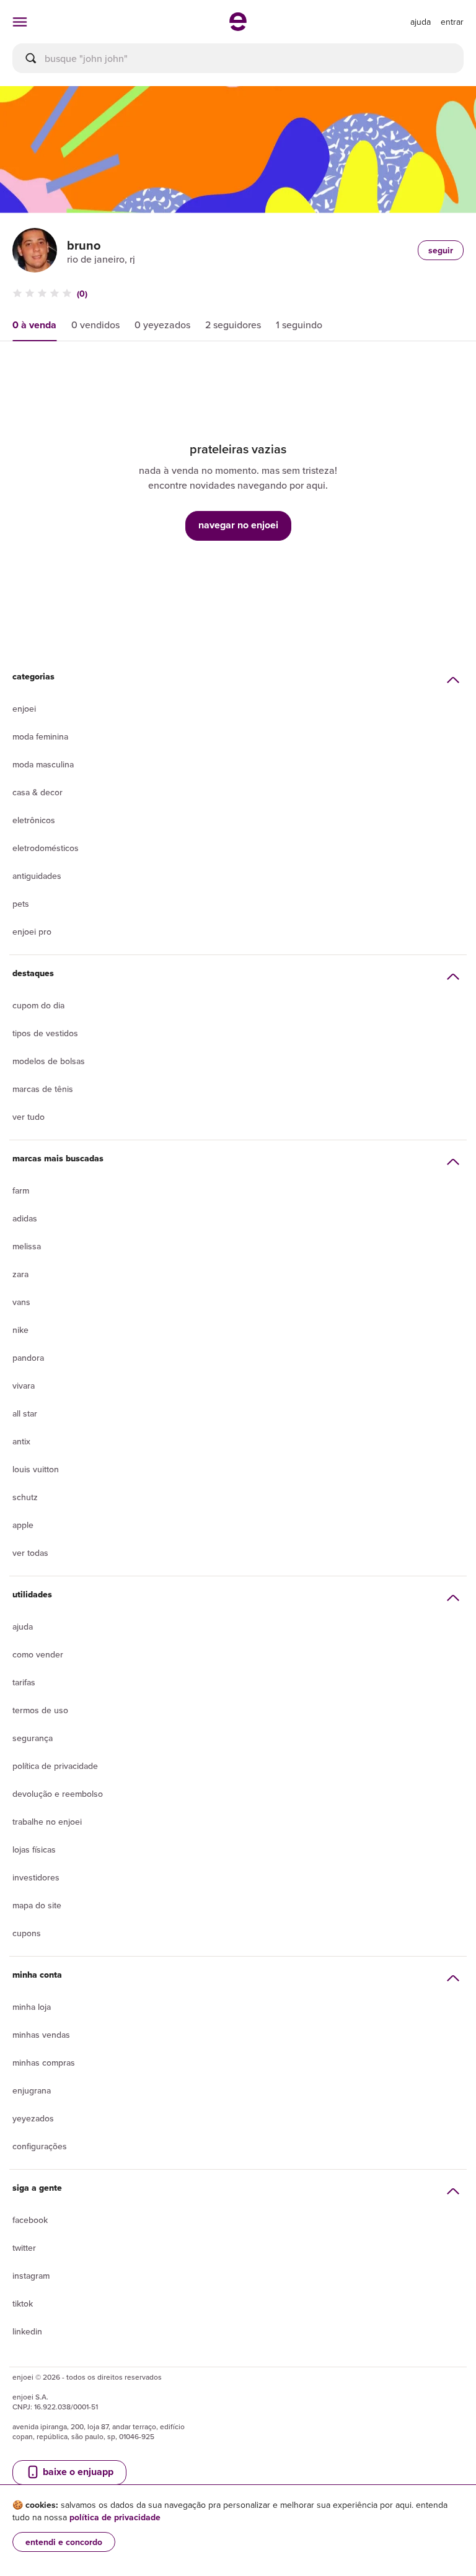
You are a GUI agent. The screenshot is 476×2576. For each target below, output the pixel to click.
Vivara (24, 1386)
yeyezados (33, 2118)
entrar (452, 22)
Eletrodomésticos (46, 848)
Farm (21, 1190)
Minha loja (32, 2007)
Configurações (40, 2146)
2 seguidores (233, 325)
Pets (21, 904)
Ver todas (30, 1553)
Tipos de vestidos (45, 1033)
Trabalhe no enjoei (47, 1822)
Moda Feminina (40, 736)
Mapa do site (37, 1905)
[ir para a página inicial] (238, 27)
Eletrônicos (34, 820)
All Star (25, 1413)
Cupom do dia (38, 1005)
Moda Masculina (43, 764)
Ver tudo (29, 1117)
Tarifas (24, 1682)
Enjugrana (32, 2090)
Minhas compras (44, 2063)
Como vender (38, 1654)
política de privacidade (115, 2517)
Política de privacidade (55, 1766)
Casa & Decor (37, 792)
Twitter (24, 2248)
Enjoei (24, 709)
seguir (441, 250)
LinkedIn (27, 2331)
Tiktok (23, 2303)
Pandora (28, 1358)
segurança (33, 1738)
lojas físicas (34, 1849)
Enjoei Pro (32, 932)
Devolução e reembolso (58, 1794)
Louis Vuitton (36, 1469)
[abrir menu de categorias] (20, 22)
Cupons (27, 1933)
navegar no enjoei (238, 525)
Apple (23, 1525)
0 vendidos (95, 325)
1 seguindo (299, 325)
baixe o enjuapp (77, 2472)
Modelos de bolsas (49, 1061)
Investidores (36, 1877)
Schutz (25, 1497)
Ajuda (23, 1626)
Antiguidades (37, 876)
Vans (21, 1302)
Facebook (30, 2220)
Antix (21, 1441)
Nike (20, 1330)
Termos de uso (40, 1710)
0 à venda (34, 325)
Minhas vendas (41, 2035)
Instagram (31, 2276)
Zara (20, 1274)
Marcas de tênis (43, 1089)
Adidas (25, 1218)
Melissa (27, 1246)
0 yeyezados (162, 325)
